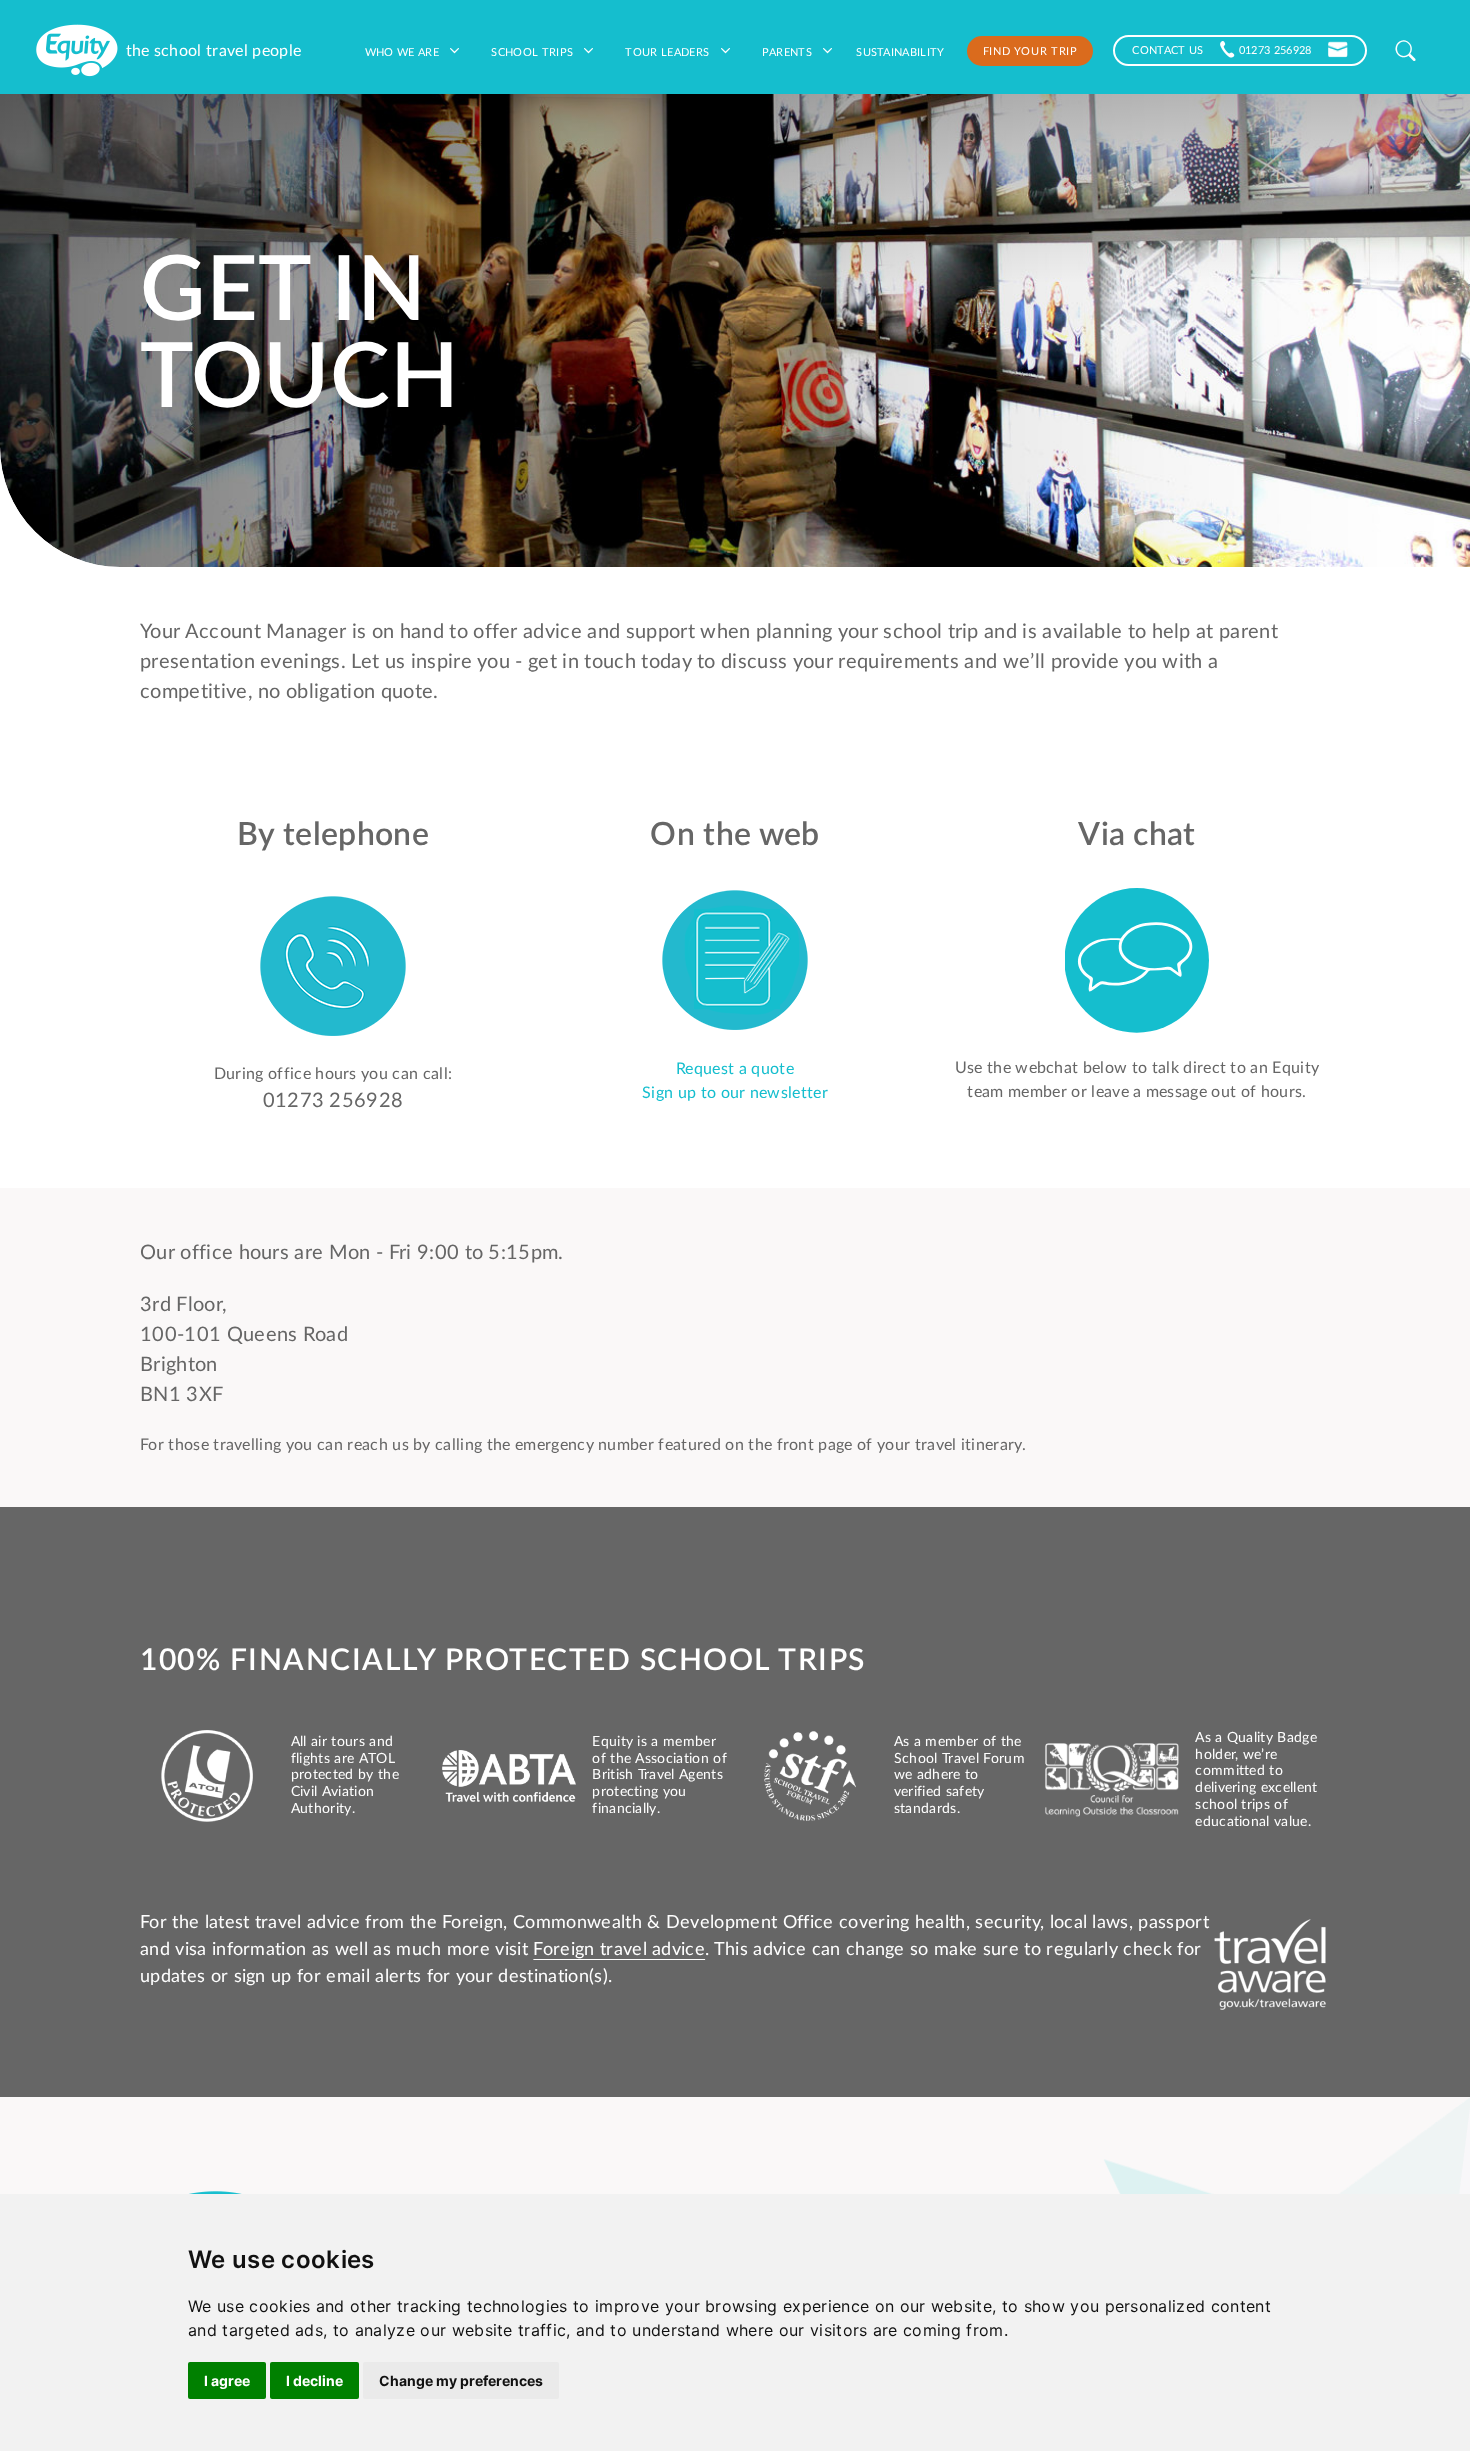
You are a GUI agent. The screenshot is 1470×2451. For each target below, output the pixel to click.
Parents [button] (789, 51)
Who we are (404, 51)
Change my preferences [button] (461, 2380)
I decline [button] (314, 2380)
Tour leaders (668, 51)
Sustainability (900, 51)
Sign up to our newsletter (735, 1093)
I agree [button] (227, 2380)
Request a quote (735, 1069)
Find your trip (1030, 50)
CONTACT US (1167, 49)
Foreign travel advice (619, 1950)
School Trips (533, 51)
